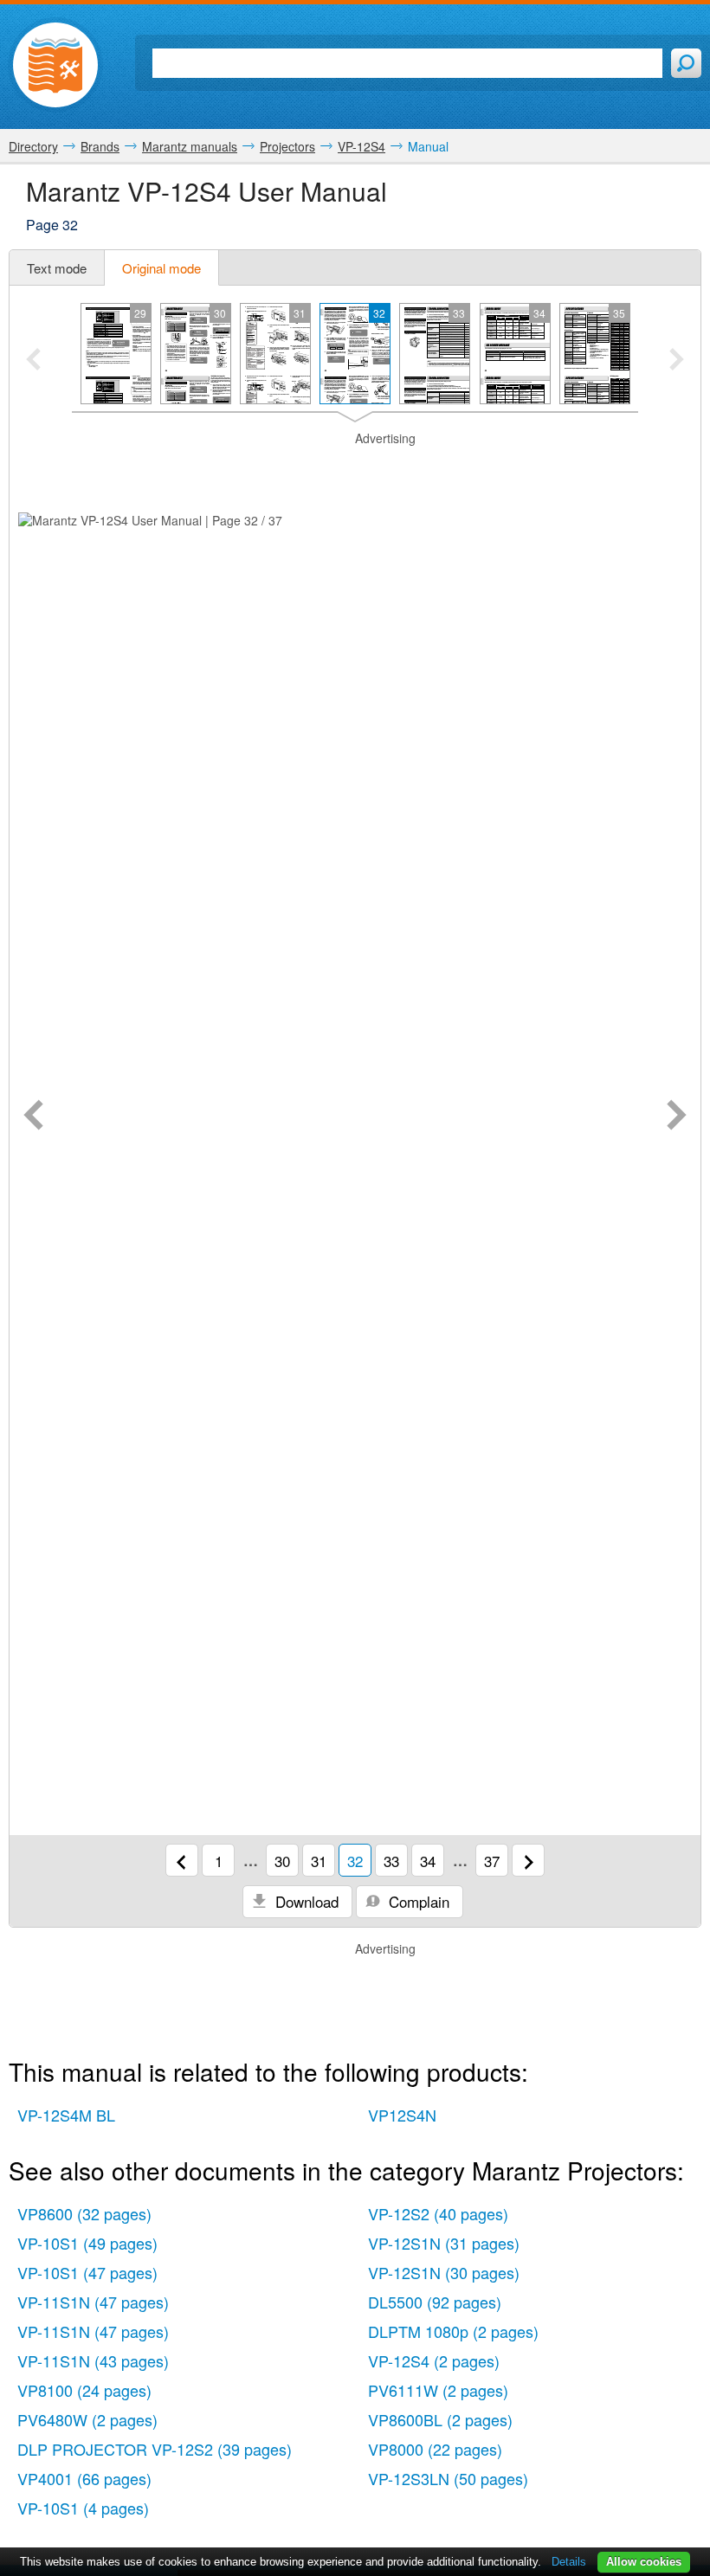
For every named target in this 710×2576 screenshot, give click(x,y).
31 (319, 1861)
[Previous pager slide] (33, 361)
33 (391, 1861)
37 (492, 1861)
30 (282, 1861)
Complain (417, 1901)
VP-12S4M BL (66, 2115)
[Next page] (677, 1117)
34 (428, 1861)
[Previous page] (33, 1117)
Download (305, 1901)
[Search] (686, 63)
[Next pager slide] (677, 361)
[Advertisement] (355, 469)
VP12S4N (402, 2115)
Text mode (57, 268)
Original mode (161, 268)
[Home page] (55, 65)
